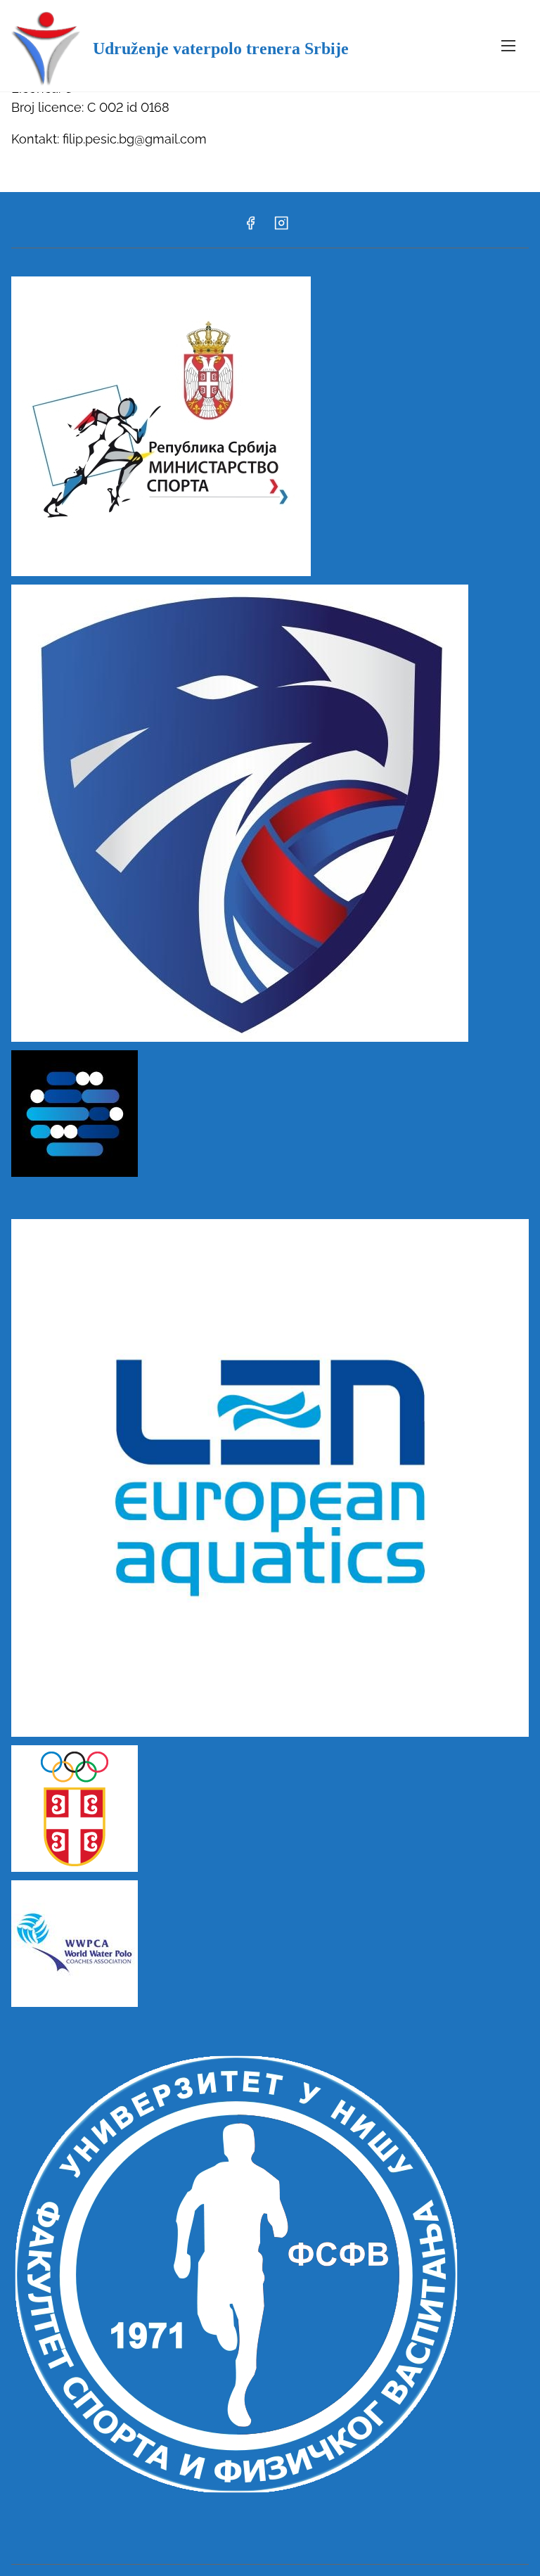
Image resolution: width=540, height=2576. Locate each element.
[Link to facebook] (250, 228)
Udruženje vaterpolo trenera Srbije (221, 49)
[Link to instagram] (281, 228)
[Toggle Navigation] (508, 45)
